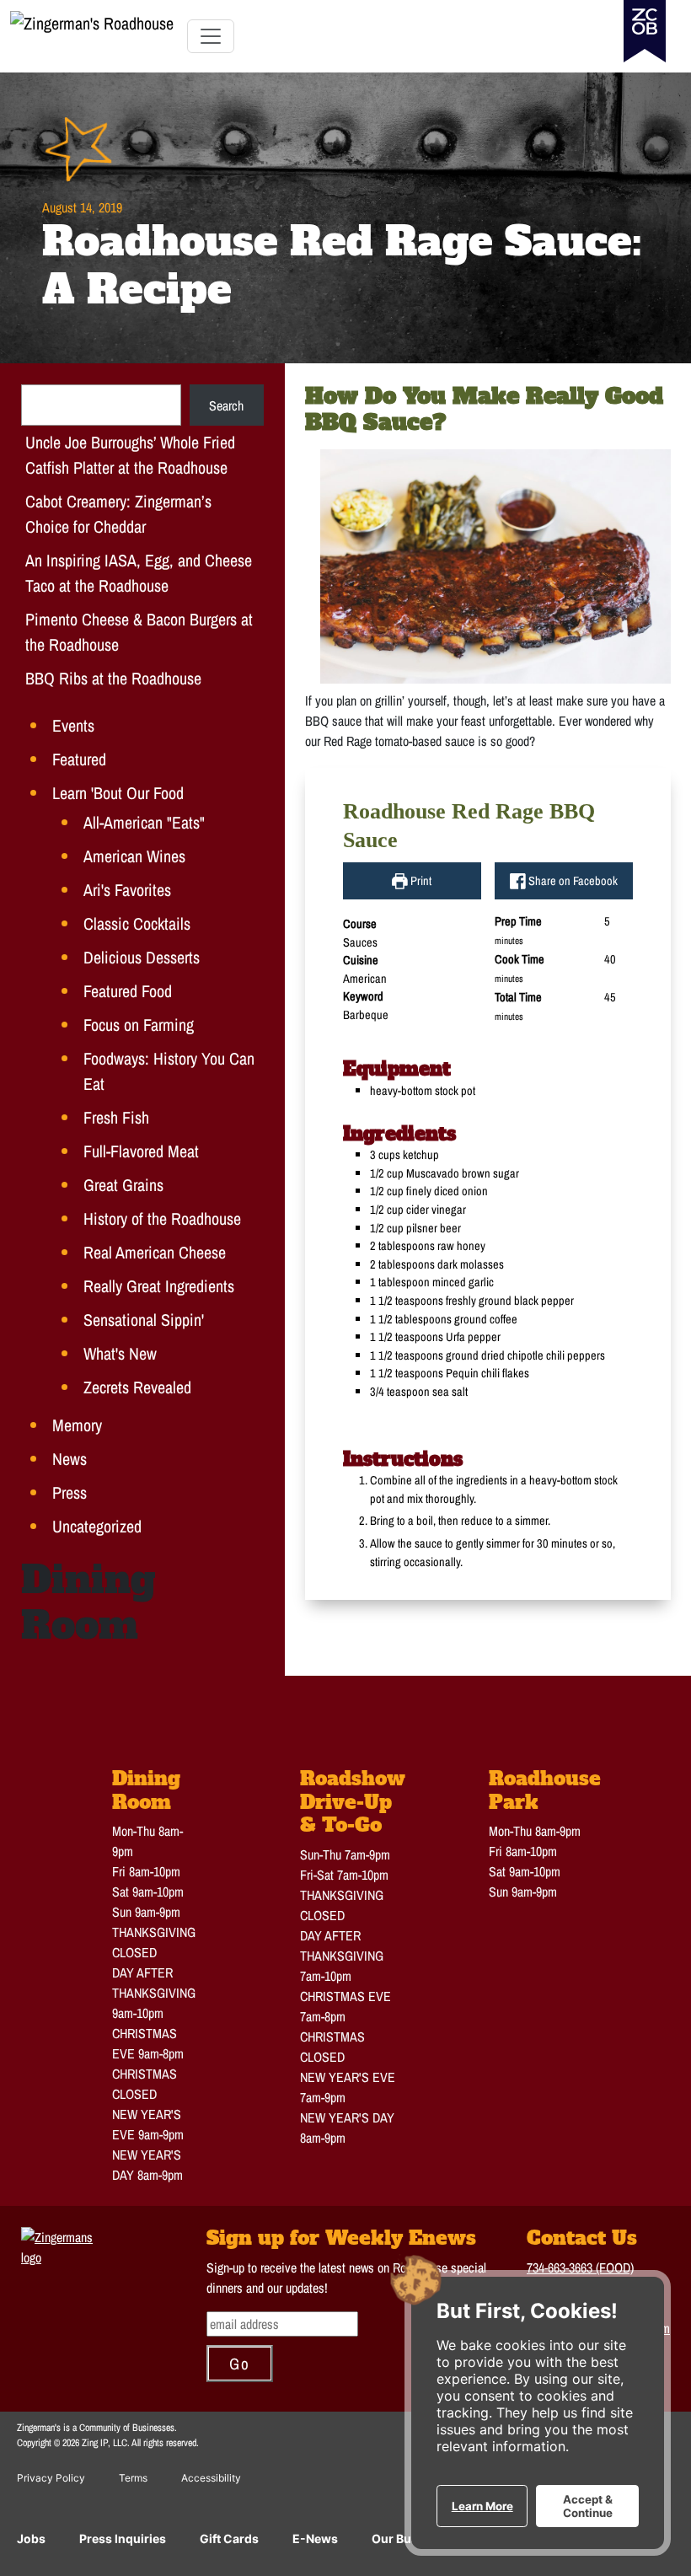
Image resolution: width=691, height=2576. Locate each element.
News (70, 1459)
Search (226, 405)
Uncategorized (97, 1526)
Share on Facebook (572, 880)
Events (73, 725)
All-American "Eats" (144, 822)
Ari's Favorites (127, 890)
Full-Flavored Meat (141, 1151)
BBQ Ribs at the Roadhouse (113, 678)
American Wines (134, 856)
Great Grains (123, 1185)
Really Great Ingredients (159, 1286)
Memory (77, 1425)
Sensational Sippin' (144, 1320)
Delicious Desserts (142, 957)
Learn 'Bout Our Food (118, 793)
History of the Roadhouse (162, 1218)
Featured (79, 759)
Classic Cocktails (137, 923)
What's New (120, 1353)
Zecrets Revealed (137, 1387)
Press (70, 1492)
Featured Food (128, 991)
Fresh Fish (116, 1117)
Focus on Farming (139, 1025)
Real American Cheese (155, 1252)
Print (420, 880)
